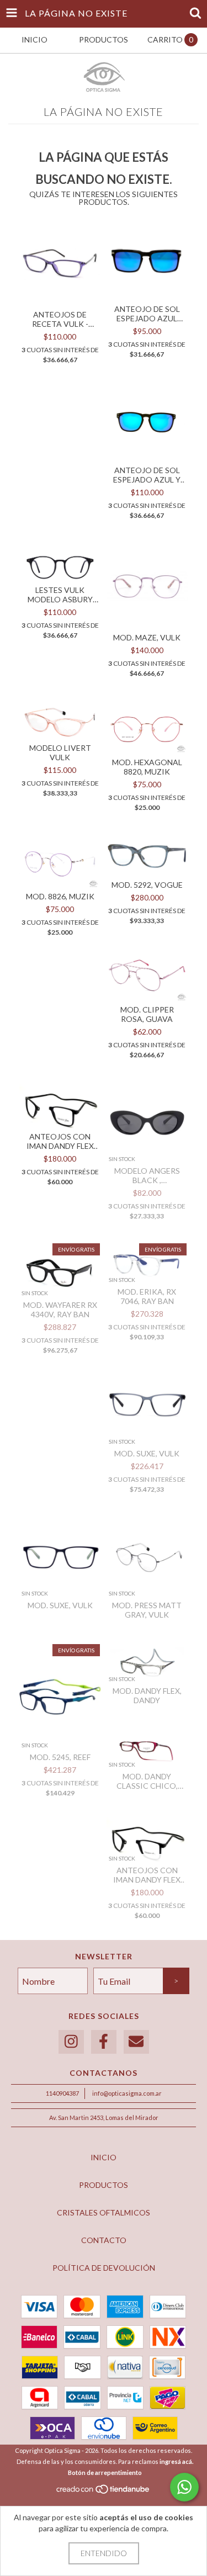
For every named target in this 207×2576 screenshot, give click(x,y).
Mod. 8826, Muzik (60, 896)
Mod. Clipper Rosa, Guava (147, 1014)
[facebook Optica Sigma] (104, 2042)
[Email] (136, 2042)
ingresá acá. (176, 2461)
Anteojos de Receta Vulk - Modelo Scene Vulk (60, 319)
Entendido (104, 2553)
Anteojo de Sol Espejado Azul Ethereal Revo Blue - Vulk (147, 314)
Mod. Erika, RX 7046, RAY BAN (147, 1296)
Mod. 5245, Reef (60, 1757)
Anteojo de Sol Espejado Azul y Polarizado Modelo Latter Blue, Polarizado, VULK (147, 475)
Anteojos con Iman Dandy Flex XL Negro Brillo (60, 1141)
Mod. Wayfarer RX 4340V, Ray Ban (60, 1310)
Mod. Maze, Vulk (147, 637)
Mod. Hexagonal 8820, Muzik (147, 767)
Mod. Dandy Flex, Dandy (147, 1695)
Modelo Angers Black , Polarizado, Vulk (147, 1175)
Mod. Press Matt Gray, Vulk (147, 1610)
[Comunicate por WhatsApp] (184, 2487)
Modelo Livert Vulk (60, 752)
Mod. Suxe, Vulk (147, 1453)
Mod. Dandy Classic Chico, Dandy (147, 1781)
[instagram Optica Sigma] (71, 2042)
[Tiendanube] (104, 2492)
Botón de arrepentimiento (105, 2472)
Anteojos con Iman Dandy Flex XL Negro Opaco (147, 1875)
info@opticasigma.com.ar (127, 2093)
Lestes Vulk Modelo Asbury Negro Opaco (60, 595)
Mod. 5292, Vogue (147, 885)
